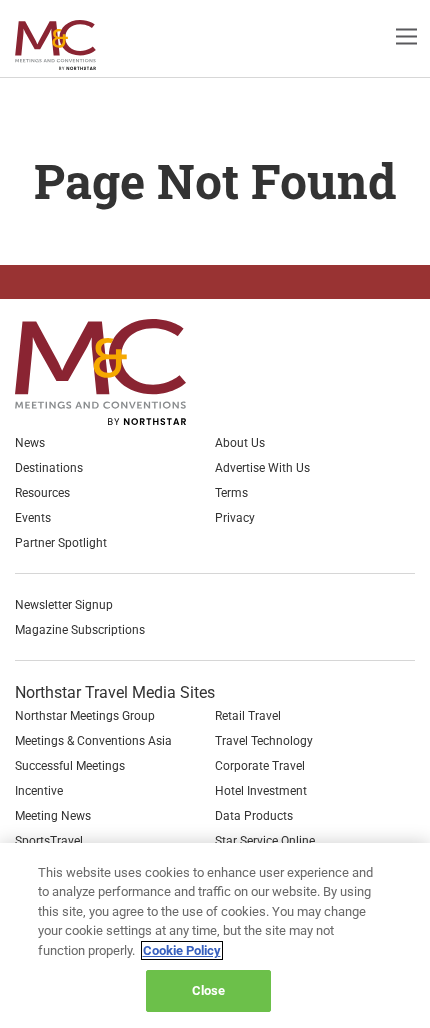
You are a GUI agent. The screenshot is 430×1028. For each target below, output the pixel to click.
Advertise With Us (262, 468)
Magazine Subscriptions (80, 630)
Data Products (254, 816)
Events (33, 518)
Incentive (39, 791)
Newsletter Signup (64, 605)
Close (209, 990)
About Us (240, 443)
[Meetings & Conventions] (116, 372)
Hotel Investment (261, 791)
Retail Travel (248, 716)
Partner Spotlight (61, 543)
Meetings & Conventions (72, 45)
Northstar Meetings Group (85, 716)
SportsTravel (49, 841)
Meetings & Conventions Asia (93, 741)
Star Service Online (265, 841)
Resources (42, 493)
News (30, 443)
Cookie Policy (182, 950)
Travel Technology (264, 741)
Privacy (235, 518)
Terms (231, 493)
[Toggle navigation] (406, 35)
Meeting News (53, 816)
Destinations (49, 468)
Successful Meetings (70, 766)
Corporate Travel (260, 766)
